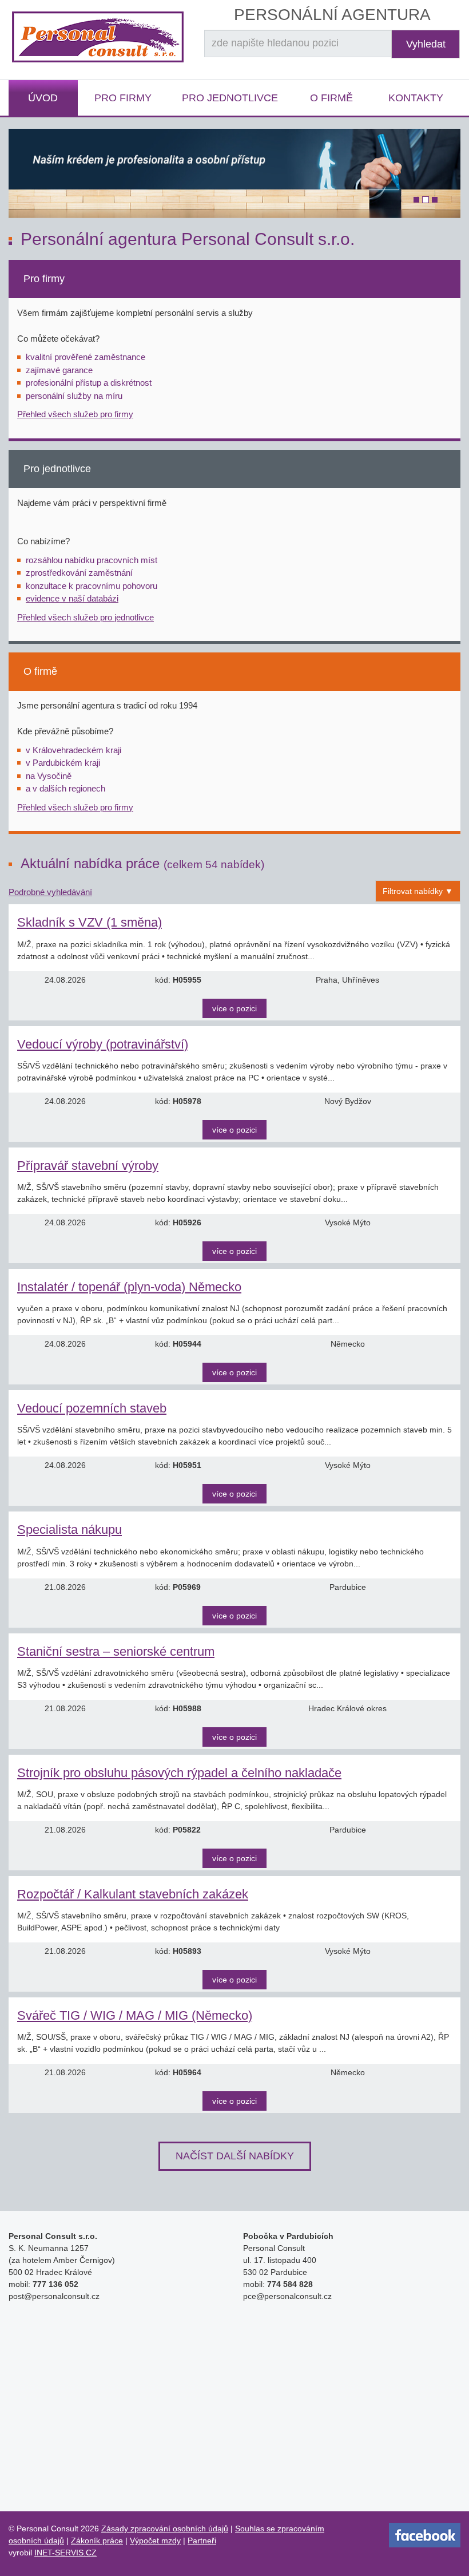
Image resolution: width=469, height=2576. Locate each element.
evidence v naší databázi (72, 598)
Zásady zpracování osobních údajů (165, 2528)
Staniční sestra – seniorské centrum (116, 1651)
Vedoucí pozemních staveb (92, 1408)
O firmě (331, 98)
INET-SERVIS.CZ (65, 2553)
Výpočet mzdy (155, 2541)
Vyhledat (426, 44)
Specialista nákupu (69, 1530)
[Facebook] (425, 2535)
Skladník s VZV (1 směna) (90, 922)
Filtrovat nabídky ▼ (418, 891)
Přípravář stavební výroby (88, 1166)
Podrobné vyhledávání (50, 892)
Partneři (202, 2541)
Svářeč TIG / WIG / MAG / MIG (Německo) (135, 2015)
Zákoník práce (97, 2541)
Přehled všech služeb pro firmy (75, 414)
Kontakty (416, 98)
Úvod (43, 98)
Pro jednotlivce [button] (230, 98)
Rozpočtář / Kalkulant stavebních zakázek (133, 1894)
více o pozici (234, 1008)
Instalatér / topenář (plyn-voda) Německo (129, 1287)
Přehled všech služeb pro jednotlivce (86, 617)
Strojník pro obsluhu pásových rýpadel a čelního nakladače (179, 1773)
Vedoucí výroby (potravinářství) (103, 1044)
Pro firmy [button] (123, 98)
